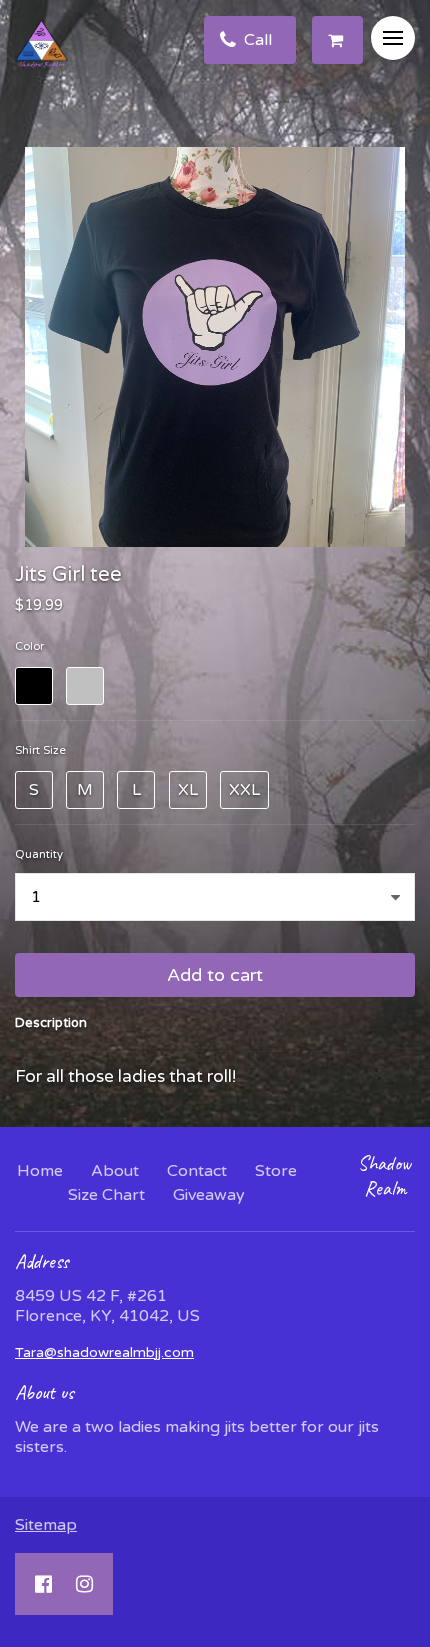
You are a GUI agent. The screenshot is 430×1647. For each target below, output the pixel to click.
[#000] (34, 686)
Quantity (39, 854)
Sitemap (46, 1525)
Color (29, 646)
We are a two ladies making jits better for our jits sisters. (197, 1437)
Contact (197, 1171)
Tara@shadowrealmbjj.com (104, 1352)
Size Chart (106, 1195)
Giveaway (209, 1195)
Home (40, 1171)
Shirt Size (40, 750)
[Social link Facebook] (43, 1584)
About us (44, 1392)
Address (42, 1261)
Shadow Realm (384, 1176)
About (115, 1171)
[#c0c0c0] (85, 686)
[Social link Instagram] (84, 1584)
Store (276, 1171)
